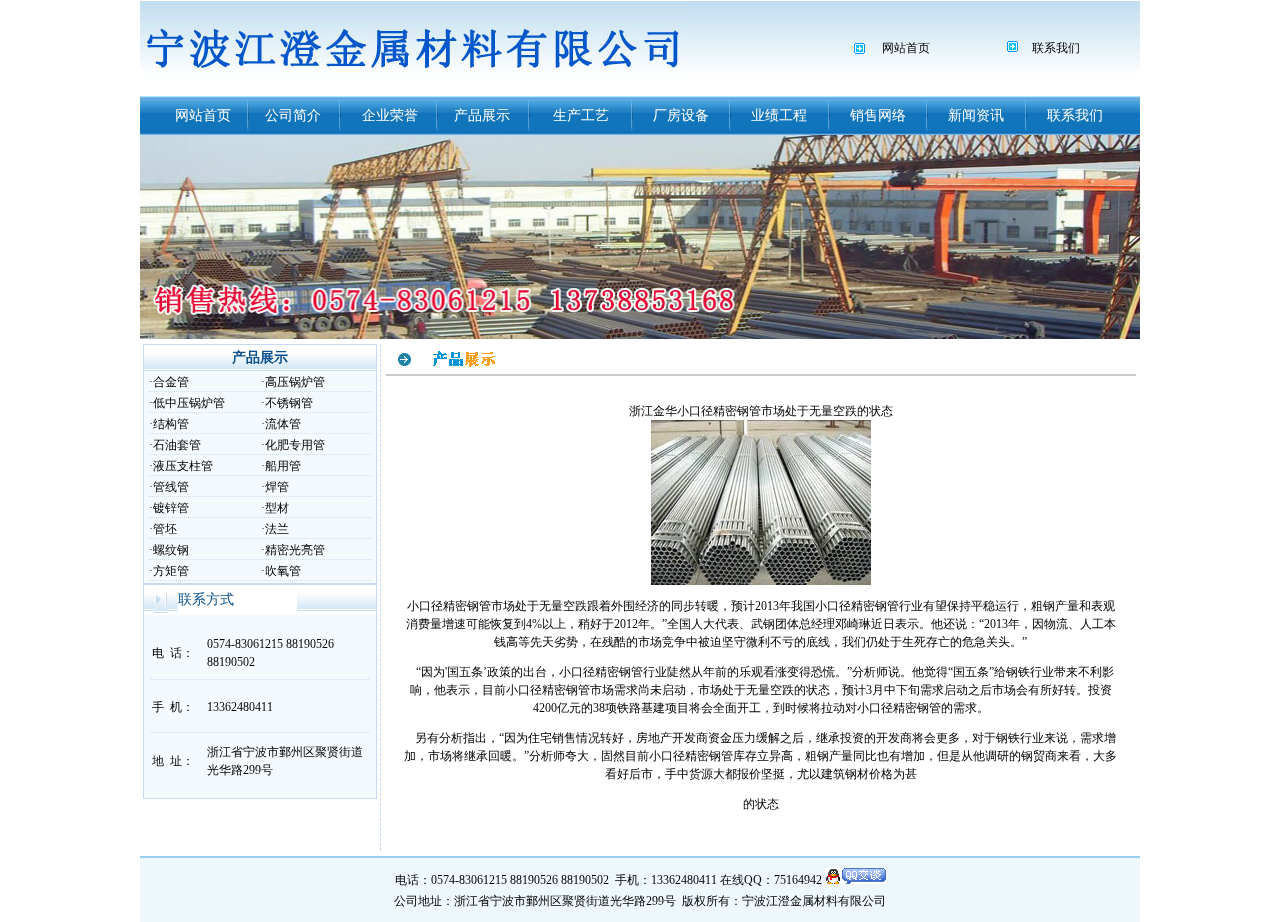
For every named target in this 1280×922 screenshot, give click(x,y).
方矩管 (171, 571)
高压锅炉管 (295, 382)
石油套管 (177, 445)
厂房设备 (681, 115)
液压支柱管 (183, 466)
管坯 (165, 529)
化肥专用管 (295, 445)
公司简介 (293, 115)
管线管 (171, 487)
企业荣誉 (390, 115)
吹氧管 (283, 571)
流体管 (283, 424)
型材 (277, 508)
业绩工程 (779, 115)
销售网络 (878, 115)
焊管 (277, 487)
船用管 (283, 466)
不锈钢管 (289, 403)
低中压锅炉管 (189, 403)
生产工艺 (581, 115)
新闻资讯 (976, 115)
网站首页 (906, 48)
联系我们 (1056, 48)
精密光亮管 (295, 550)
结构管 (171, 424)
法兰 (277, 529)
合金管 (171, 382)
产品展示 (482, 115)
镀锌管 (171, 508)
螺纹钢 (171, 550)
